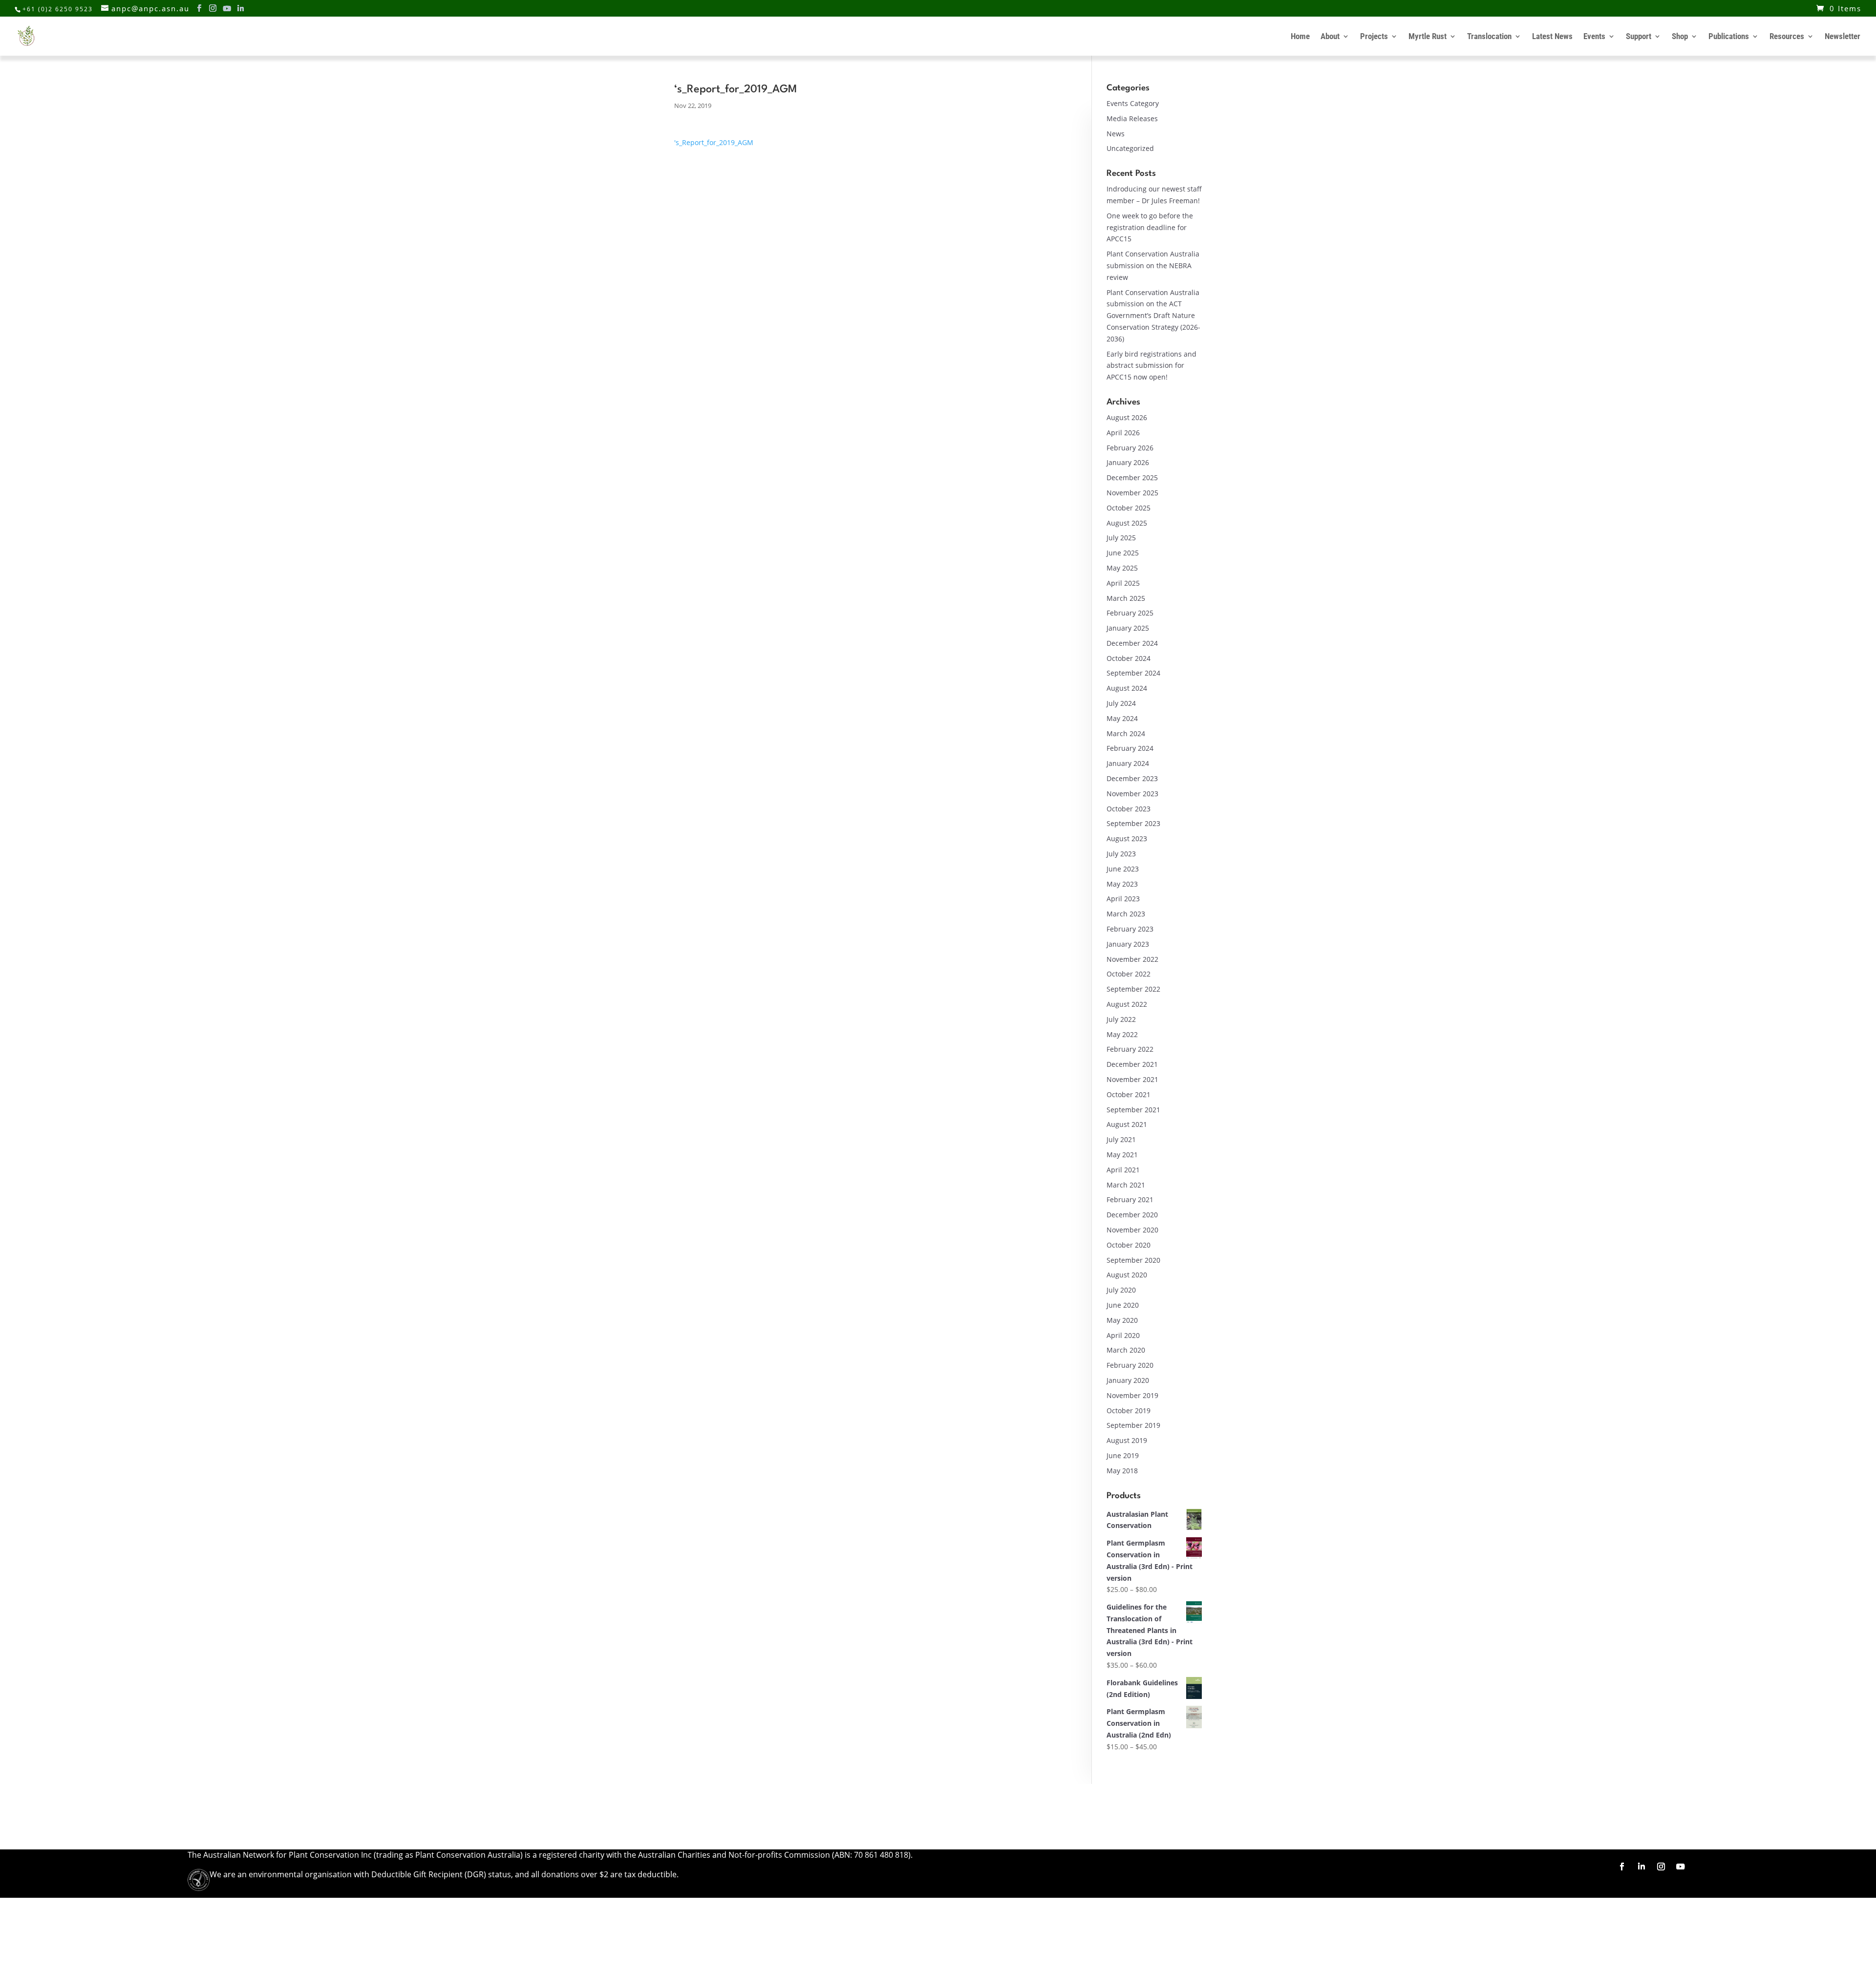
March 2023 (1126, 914)
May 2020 (1122, 1320)
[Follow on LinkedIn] (1641, 1867)
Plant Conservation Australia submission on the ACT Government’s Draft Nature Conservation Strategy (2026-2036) (1153, 316)
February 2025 (1130, 613)
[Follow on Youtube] (1681, 1867)
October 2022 (1129, 974)
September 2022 (1133, 989)
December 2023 (1132, 778)
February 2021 (1130, 1199)
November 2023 (1132, 794)
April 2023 (1123, 899)
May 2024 (1122, 718)
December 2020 (1132, 1215)
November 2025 (1132, 493)
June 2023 (1123, 869)
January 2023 (1128, 944)
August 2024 (1127, 688)
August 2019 (1127, 1440)
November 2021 (1132, 1079)
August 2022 (1127, 1004)
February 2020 (1130, 1365)
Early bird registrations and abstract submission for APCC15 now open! (1151, 366)
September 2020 (1133, 1260)
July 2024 (1121, 703)
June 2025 (1123, 553)
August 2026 (1127, 417)
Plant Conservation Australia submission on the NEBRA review (1153, 265)
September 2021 (1133, 1110)
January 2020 (1128, 1380)
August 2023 (1127, 838)
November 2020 (1132, 1230)
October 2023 (1129, 809)
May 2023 (1122, 884)
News (1116, 134)
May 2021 (1122, 1155)
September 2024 (1133, 673)
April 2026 (1123, 433)
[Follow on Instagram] (1661, 1867)
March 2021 (1126, 1185)
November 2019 (1132, 1395)
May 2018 (1122, 1471)
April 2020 (1123, 1335)
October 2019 (1129, 1411)
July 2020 (1121, 1290)
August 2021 (1127, 1124)
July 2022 (1121, 1019)
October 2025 (1129, 508)
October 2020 (1129, 1245)
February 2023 (1130, 929)
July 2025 (1121, 538)
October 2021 (1129, 1094)
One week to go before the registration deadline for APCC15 (1150, 227)
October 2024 (1129, 658)
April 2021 (1123, 1170)
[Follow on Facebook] (1622, 1867)
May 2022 (1122, 1034)
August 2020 (1127, 1275)
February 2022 (1130, 1049)
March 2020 (1126, 1350)
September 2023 (1133, 823)
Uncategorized (1130, 148)
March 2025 (1126, 598)
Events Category (1133, 103)
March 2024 (1126, 733)
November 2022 (1132, 959)
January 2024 (1128, 763)
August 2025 (1127, 523)
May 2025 (1122, 568)
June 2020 (1123, 1305)
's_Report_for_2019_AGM (714, 142)
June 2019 (1123, 1455)
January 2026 (1128, 462)
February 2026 (1130, 448)
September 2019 (1133, 1425)
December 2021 (1132, 1064)
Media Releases (1132, 118)
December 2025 (1132, 477)
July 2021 (1121, 1139)
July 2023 (1121, 854)
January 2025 (1128, 628)
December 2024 (1132, 643)
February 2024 (1130, 748)
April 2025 (1123, 583)
